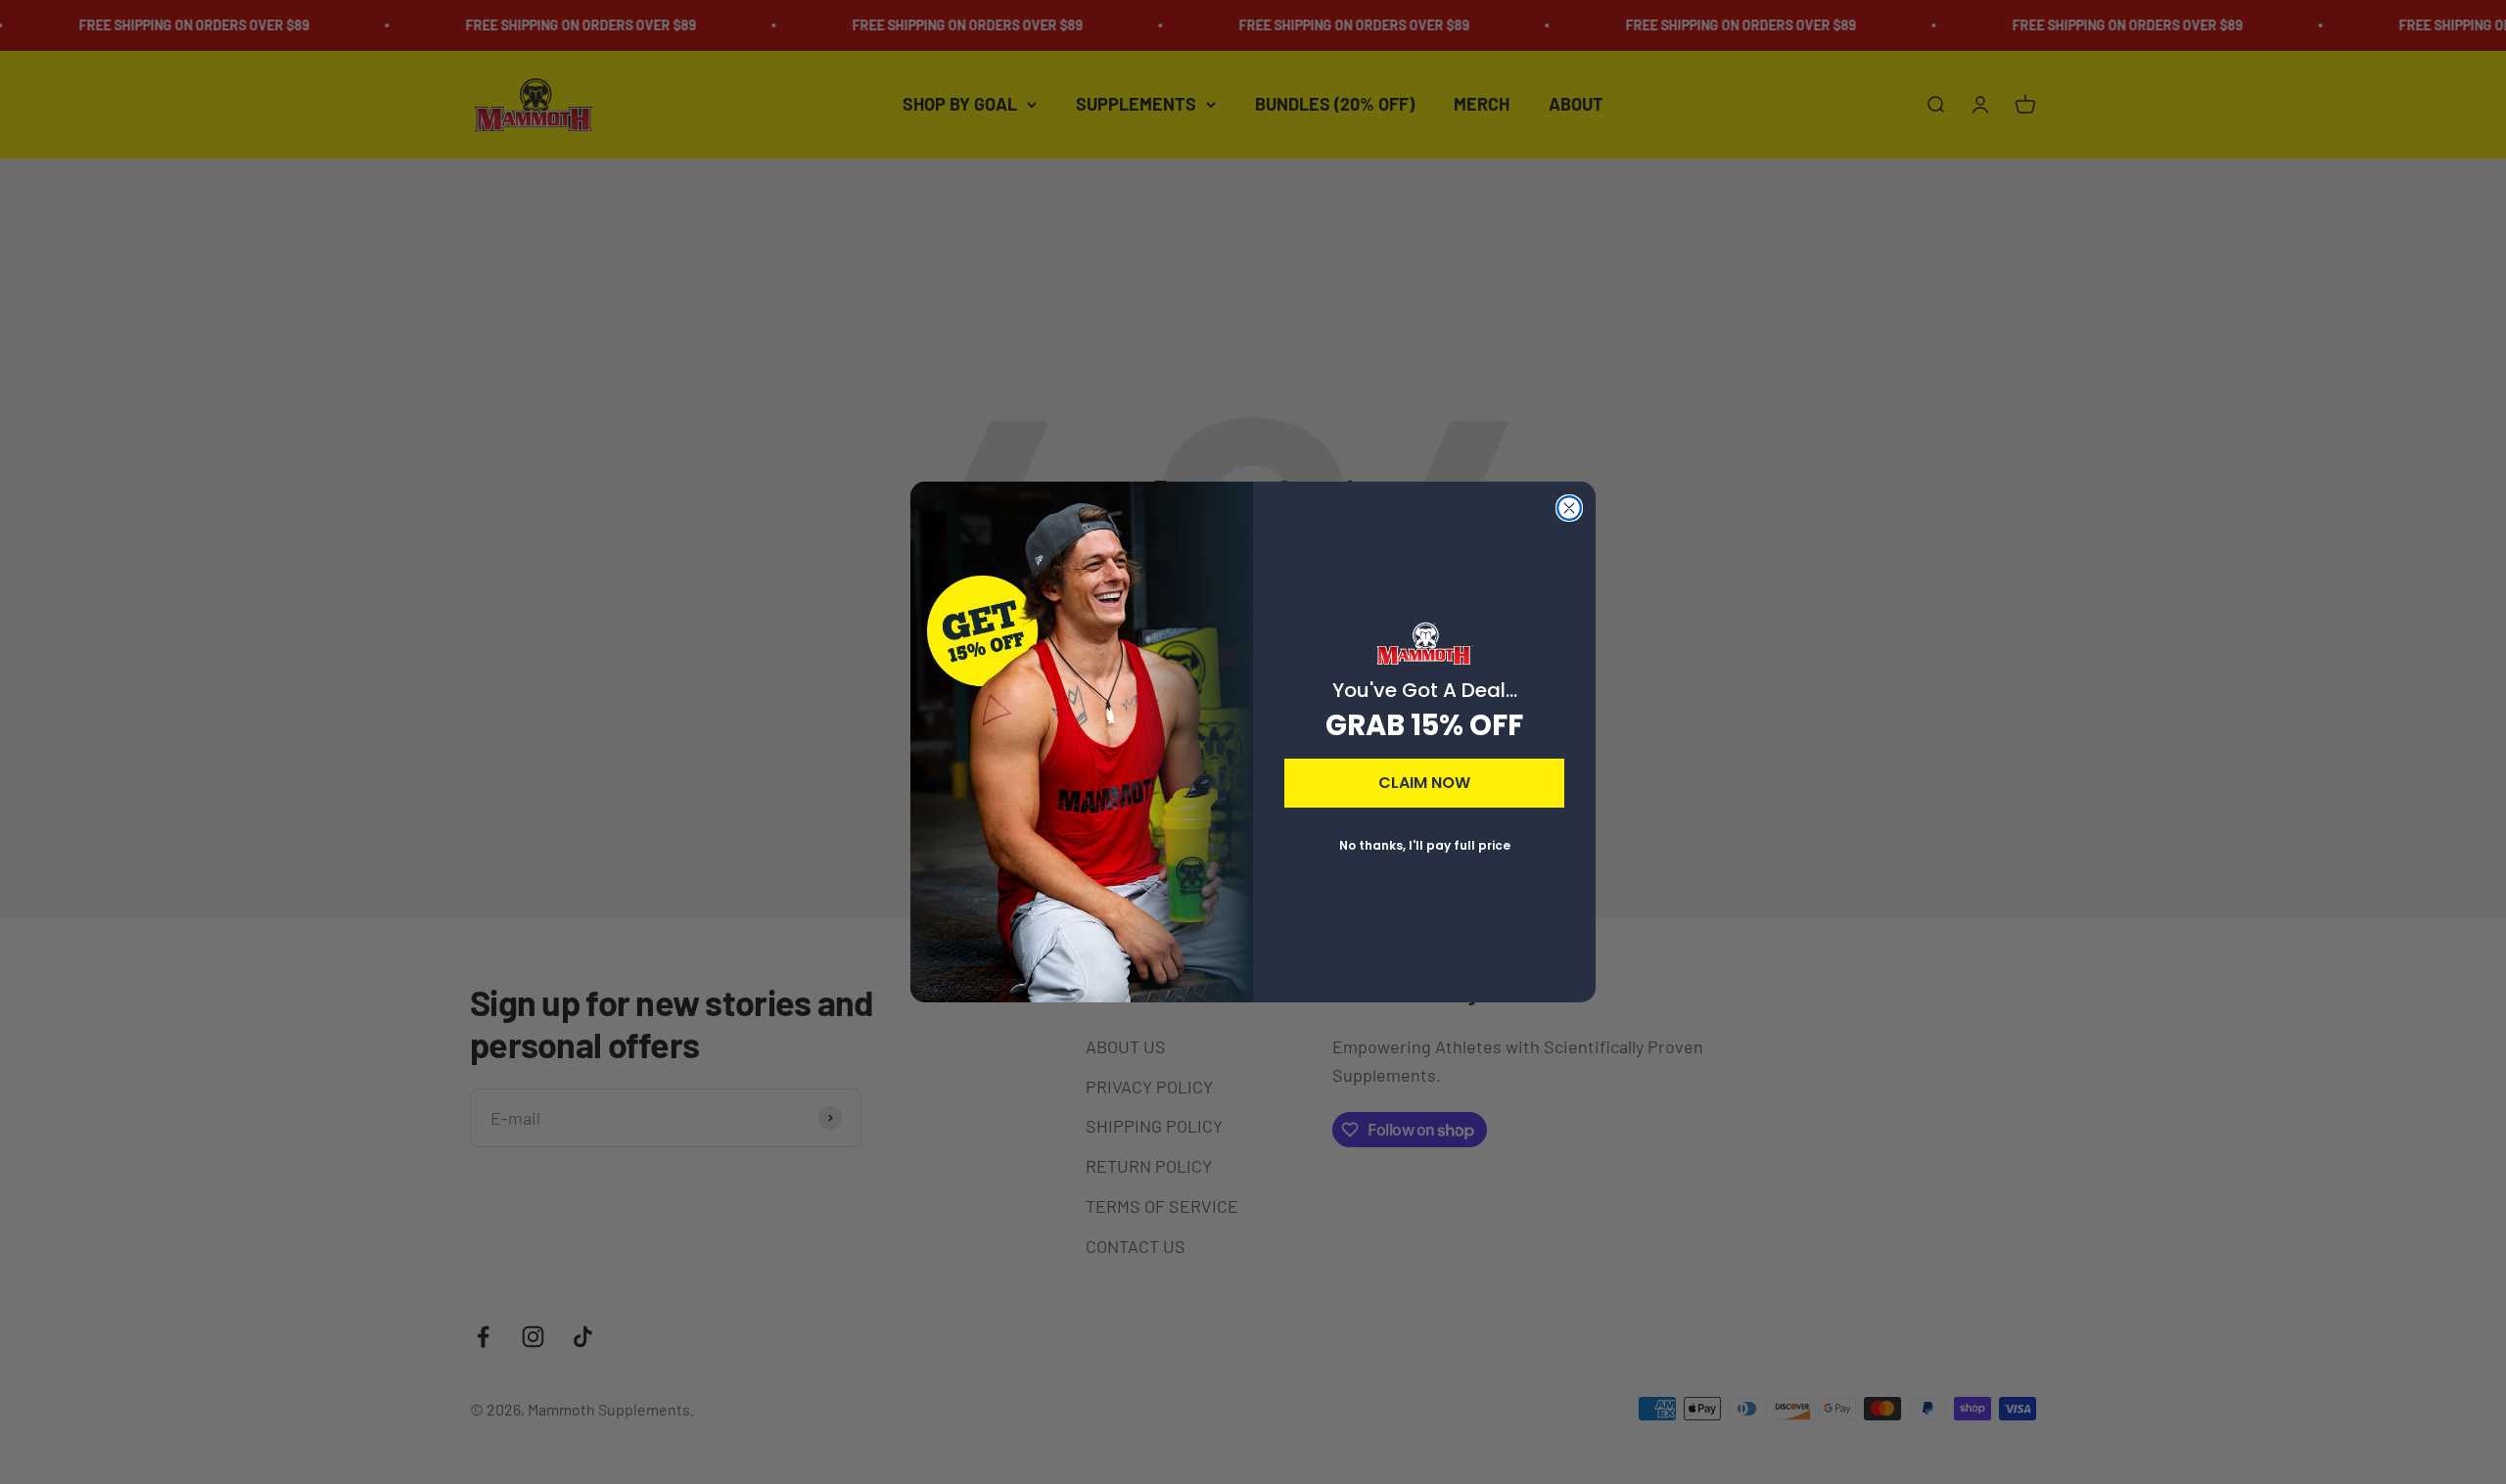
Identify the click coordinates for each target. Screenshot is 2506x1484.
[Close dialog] (1569, 508)
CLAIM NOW (1424, 783)
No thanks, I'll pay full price (1425, 845)
